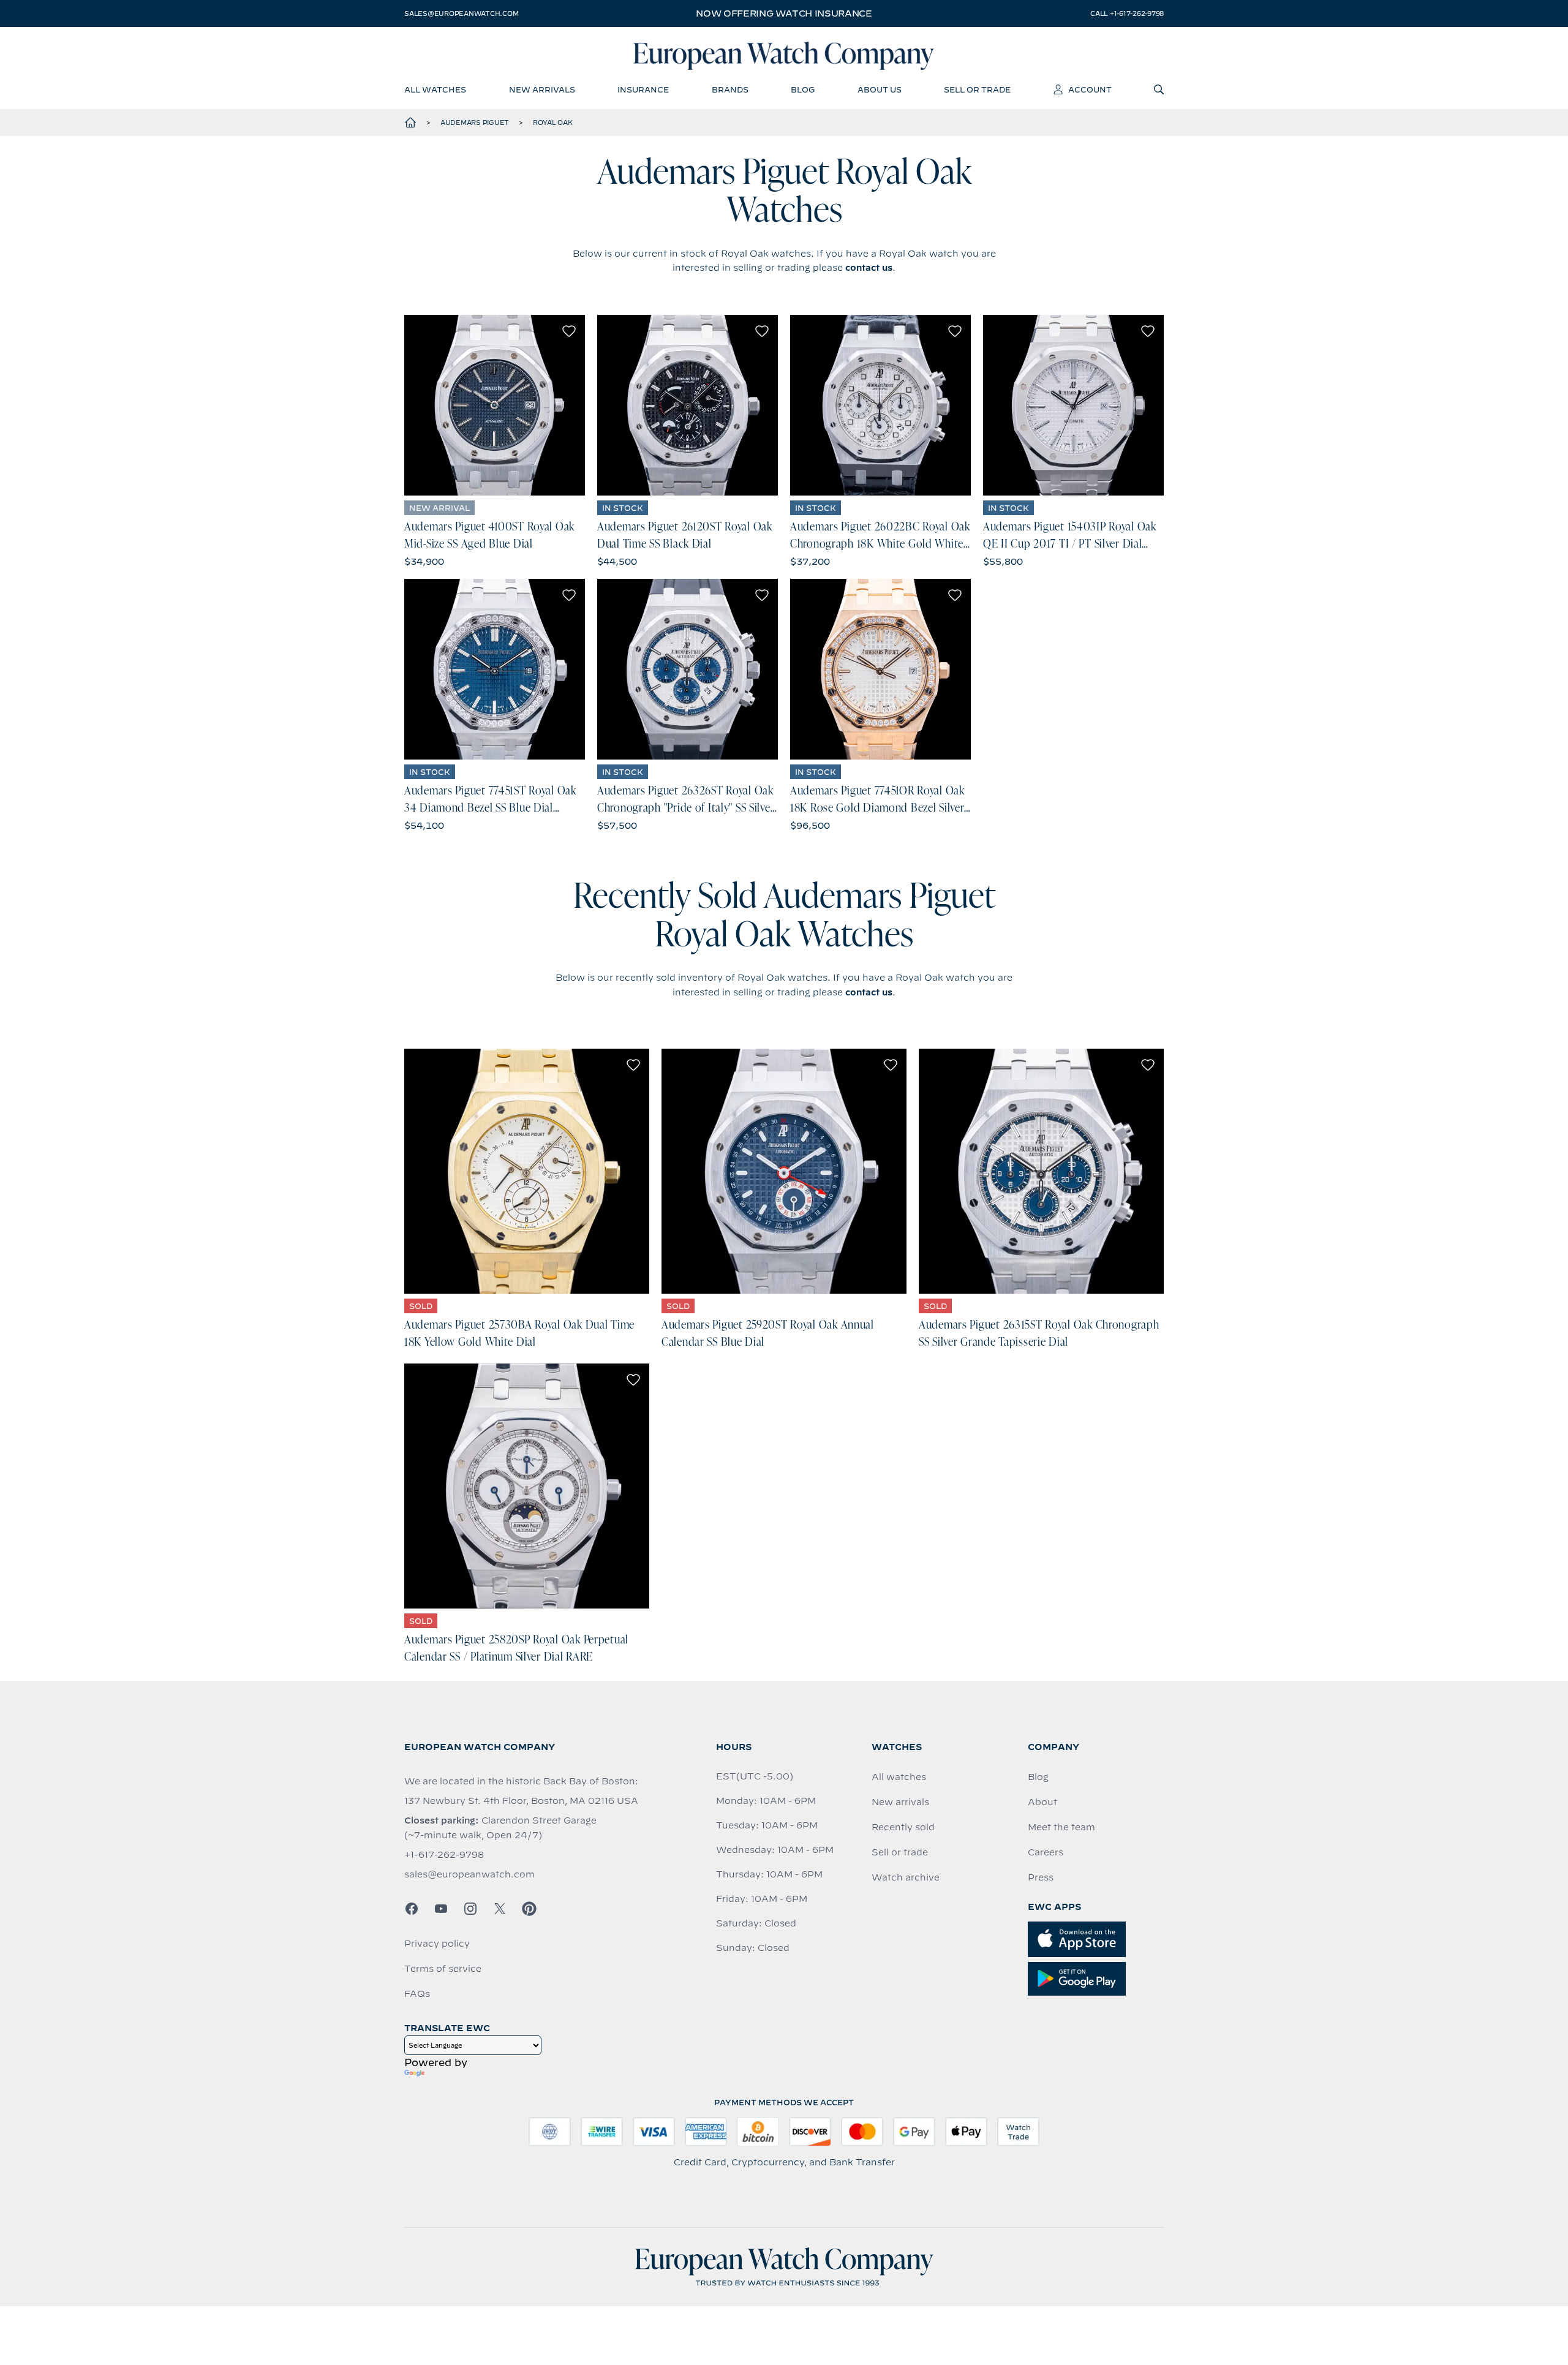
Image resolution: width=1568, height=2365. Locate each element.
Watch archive (906, 1877)
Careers (1046, 1852)
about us (880, 89)
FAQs (417, 1994)
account (1090, 89)
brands (730, 89)
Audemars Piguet (475, 123)
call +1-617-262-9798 (1127, 13)
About (1042, 1802)
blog (803, 89)
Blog (1038, 1777)
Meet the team (1061, 1827)
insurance (643, 89)
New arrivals (900, 1802)
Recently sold (903, 1827)
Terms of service (443, 1969)
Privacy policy (437, 1944)
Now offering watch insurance (784, 13)
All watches (899, 1777)
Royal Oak (553, 123)
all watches (435, 89)
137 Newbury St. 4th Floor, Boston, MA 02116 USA (521, 1801)
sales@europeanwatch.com (461, 13)
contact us (869, 268)
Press (1041, 1877)
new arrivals (542, 89)
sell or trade (977, 89)
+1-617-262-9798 (444, 1855)
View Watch (495, 405)
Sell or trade (900, 1852)
